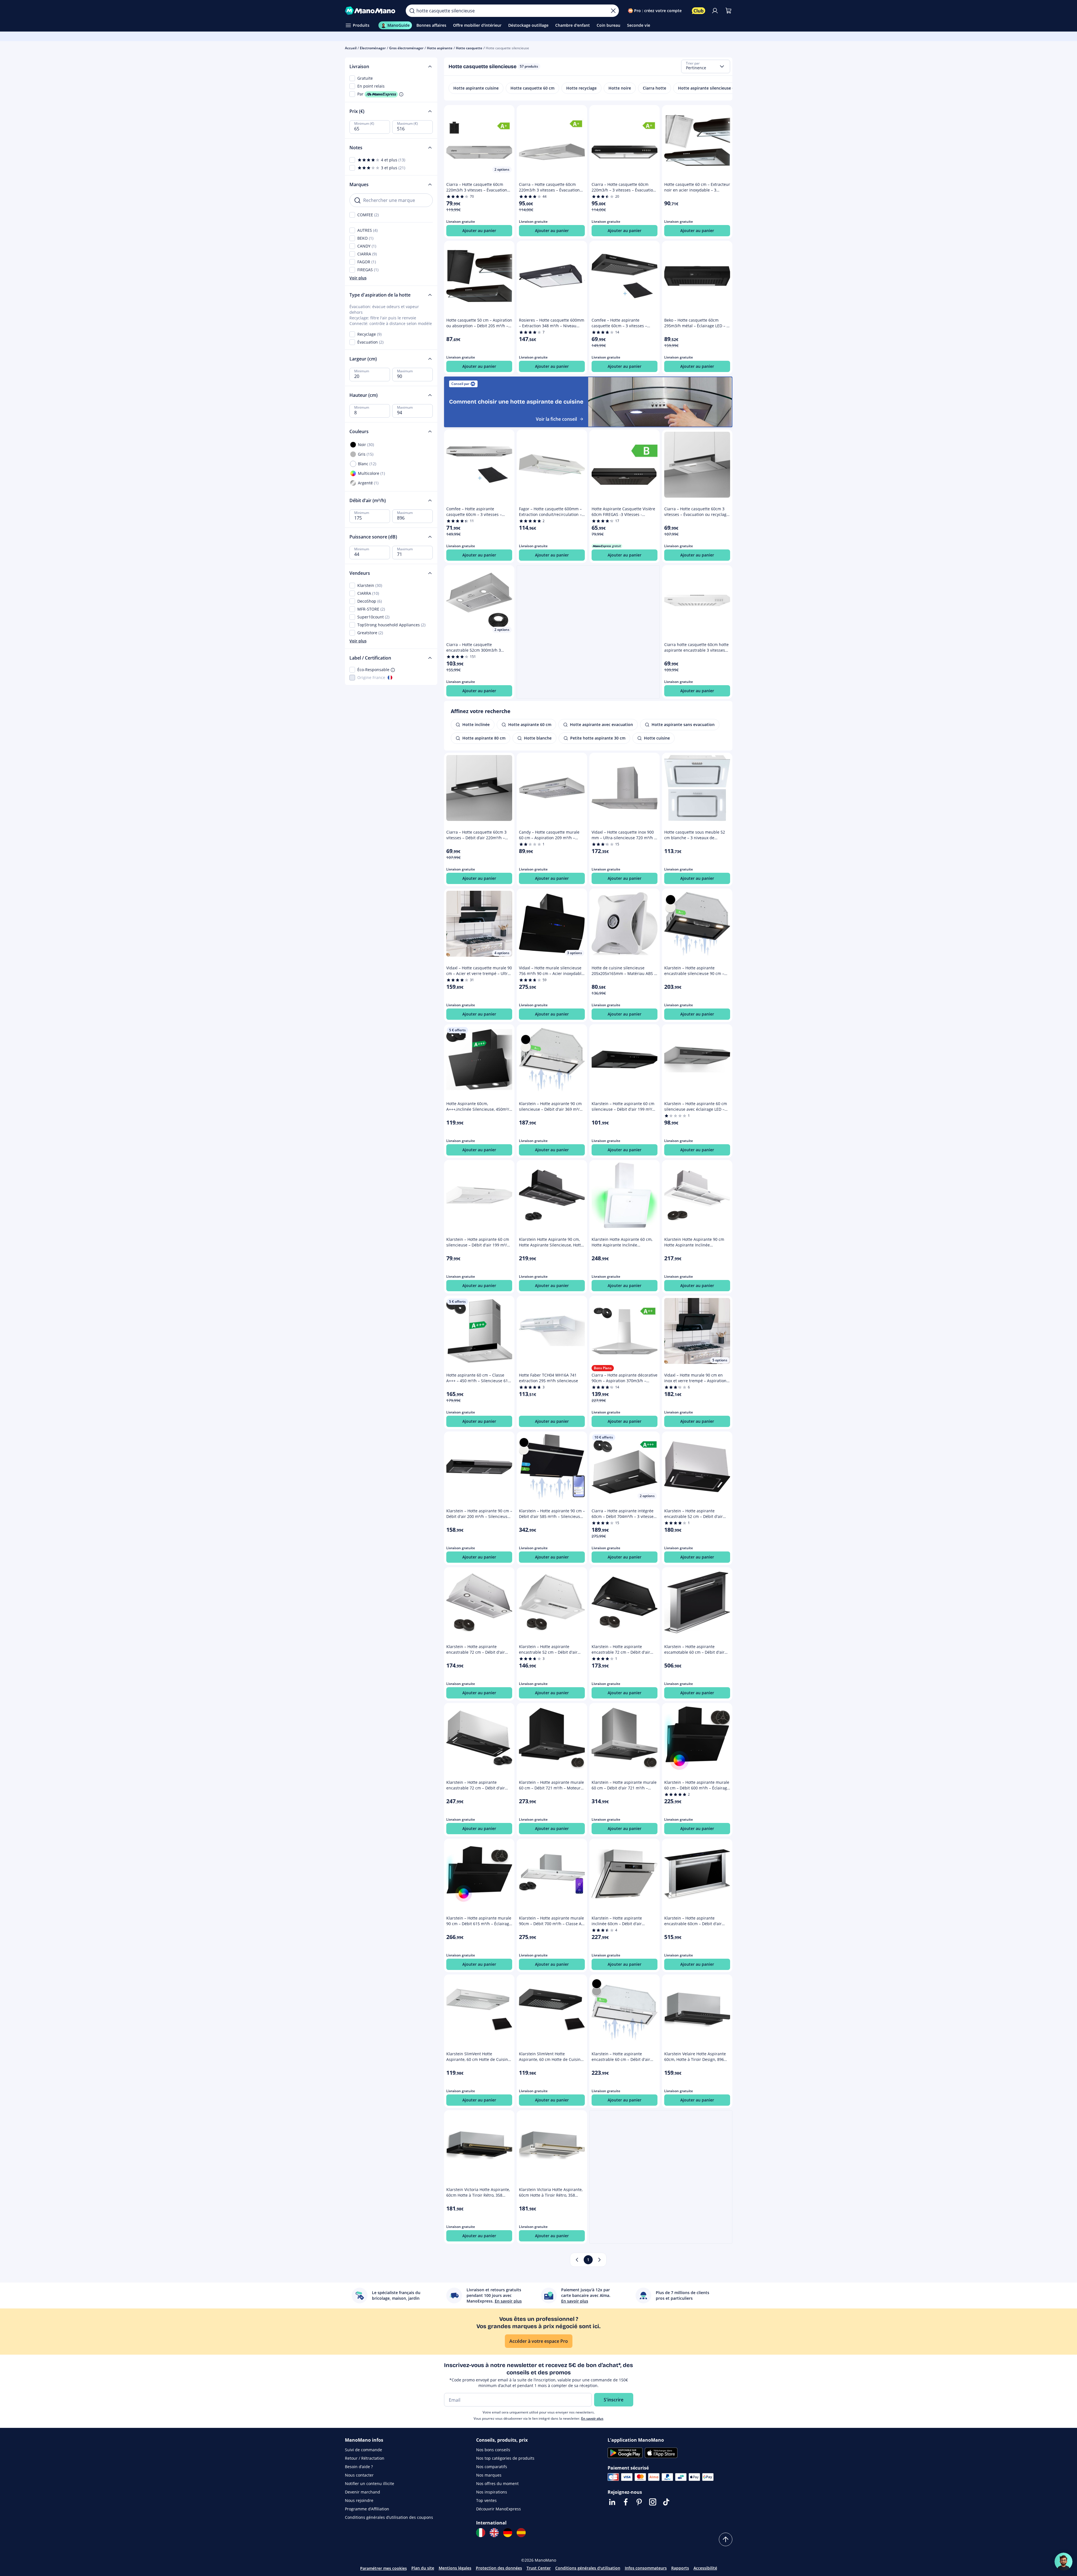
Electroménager (373, 48)
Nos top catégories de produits (505, 2458)
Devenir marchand (363, 2492)
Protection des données (499, 2568)
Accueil (351, 48)
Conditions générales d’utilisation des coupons (389, 2517)
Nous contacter (359, 2475)
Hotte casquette (469, 48)
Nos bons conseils (493, 2450)
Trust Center (539, 2568)
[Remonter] (726, 2539)
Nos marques (489, 2475)
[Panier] (728, 11)
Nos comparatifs (492, 2467)
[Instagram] (653, 2502)
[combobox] (706, 66)
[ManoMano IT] (481, 2533)
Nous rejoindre (359, 2500)
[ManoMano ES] (521, 2533)
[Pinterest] (639, 2502)
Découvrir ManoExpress (499, 2509)
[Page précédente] (577, 2260)
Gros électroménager (406, 48)
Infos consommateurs (646, 2568)
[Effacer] (613, 11)
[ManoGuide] (1063, 2562)
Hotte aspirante (440, 48)
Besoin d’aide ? (359, 2467)
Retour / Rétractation (365, 2458)
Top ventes (486, 2500)
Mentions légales (455, 2568)
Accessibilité (705, 2568)
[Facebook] (626, 2502)
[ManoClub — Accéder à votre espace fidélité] (699, 11)
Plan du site (423, 2568)
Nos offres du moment (497, 2483)
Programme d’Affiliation (367, 2509)
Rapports (680, 2568)
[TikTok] (666, 2502)
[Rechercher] (412, 11)
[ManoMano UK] (494, 2533)
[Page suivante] (599, 2260)
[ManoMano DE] (508, 2533)
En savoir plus (592, 2418)
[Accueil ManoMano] (371, 11)
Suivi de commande (364, 2450)
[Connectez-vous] (715, 11)
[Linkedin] (612, 2502)
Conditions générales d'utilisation (588, 2568)
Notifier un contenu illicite (370, 2483)
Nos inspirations (492, 2492)
